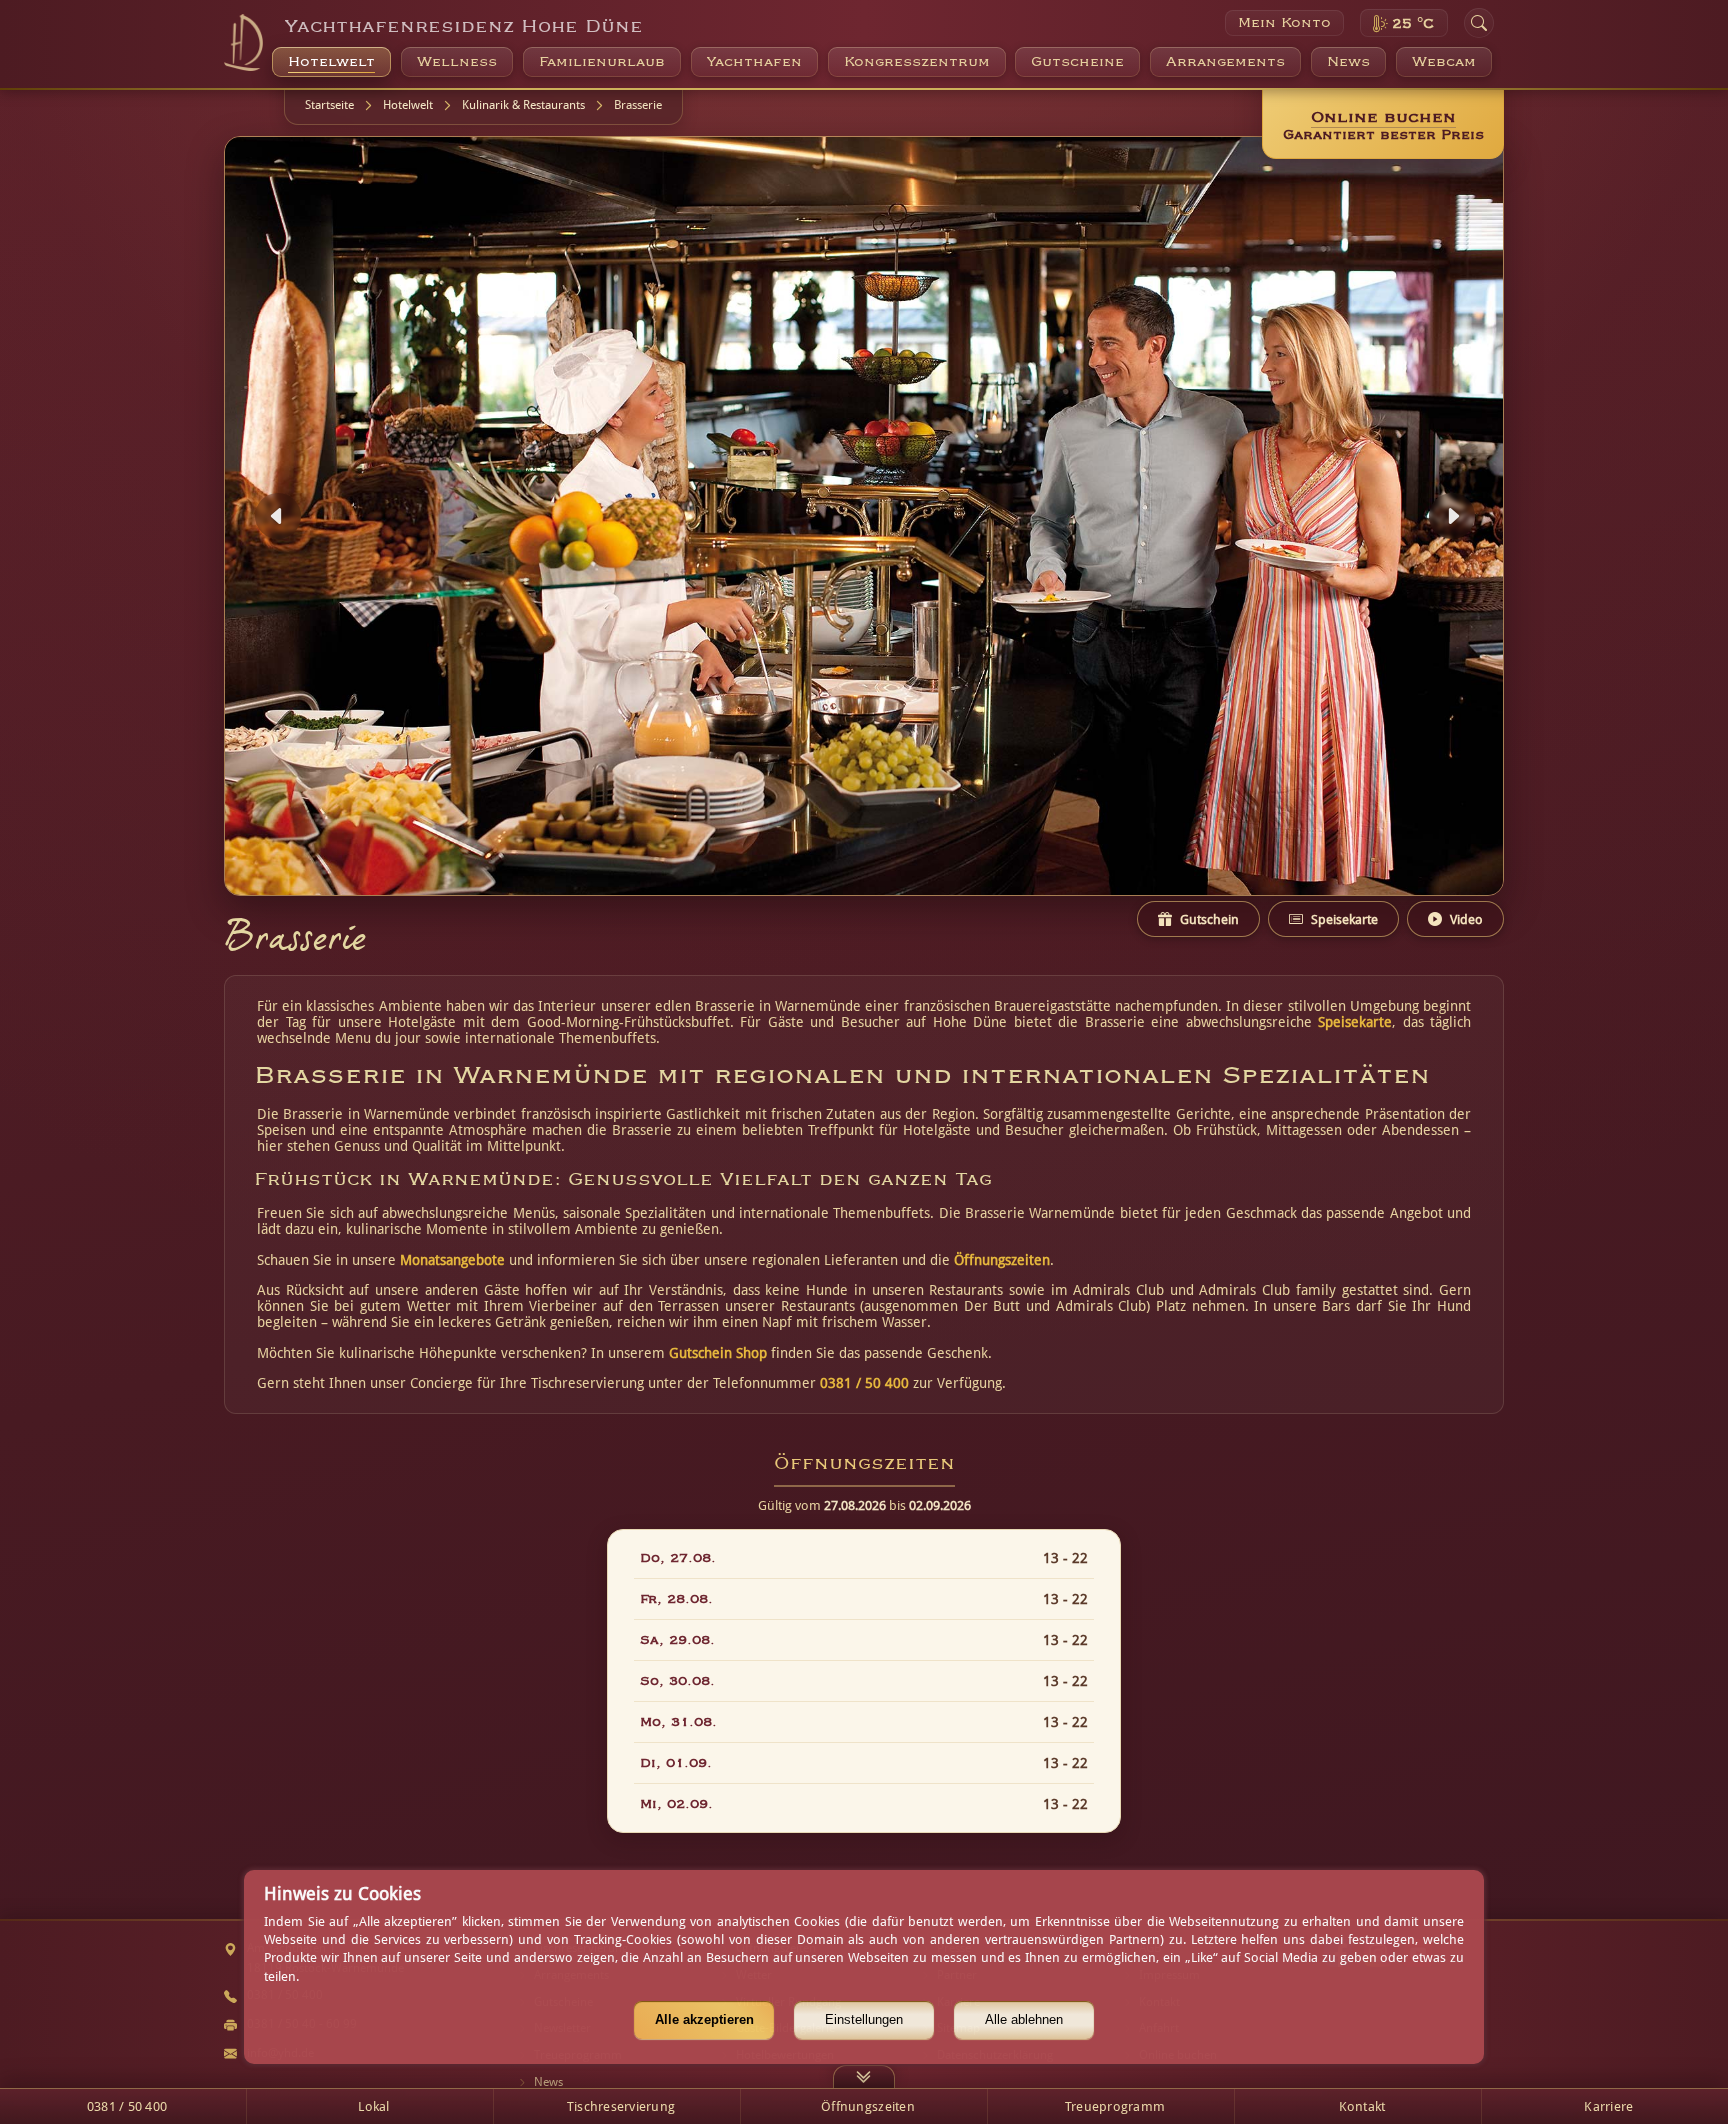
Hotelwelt (408, 105)
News (1348, 62)
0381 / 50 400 (864, 1383)
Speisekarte (1355, 1022)
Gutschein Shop (718, 1353)
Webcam (1444, 62)
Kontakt (1362, 2106)
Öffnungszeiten (1002, 1260)
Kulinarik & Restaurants (523, 105)
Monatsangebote (452, 1260)
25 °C (1413, 24)
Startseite (329, 105)
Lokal (373, 2106)
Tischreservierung (621, 2106)
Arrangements (1225, 62)
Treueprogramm (1115, 2106)
